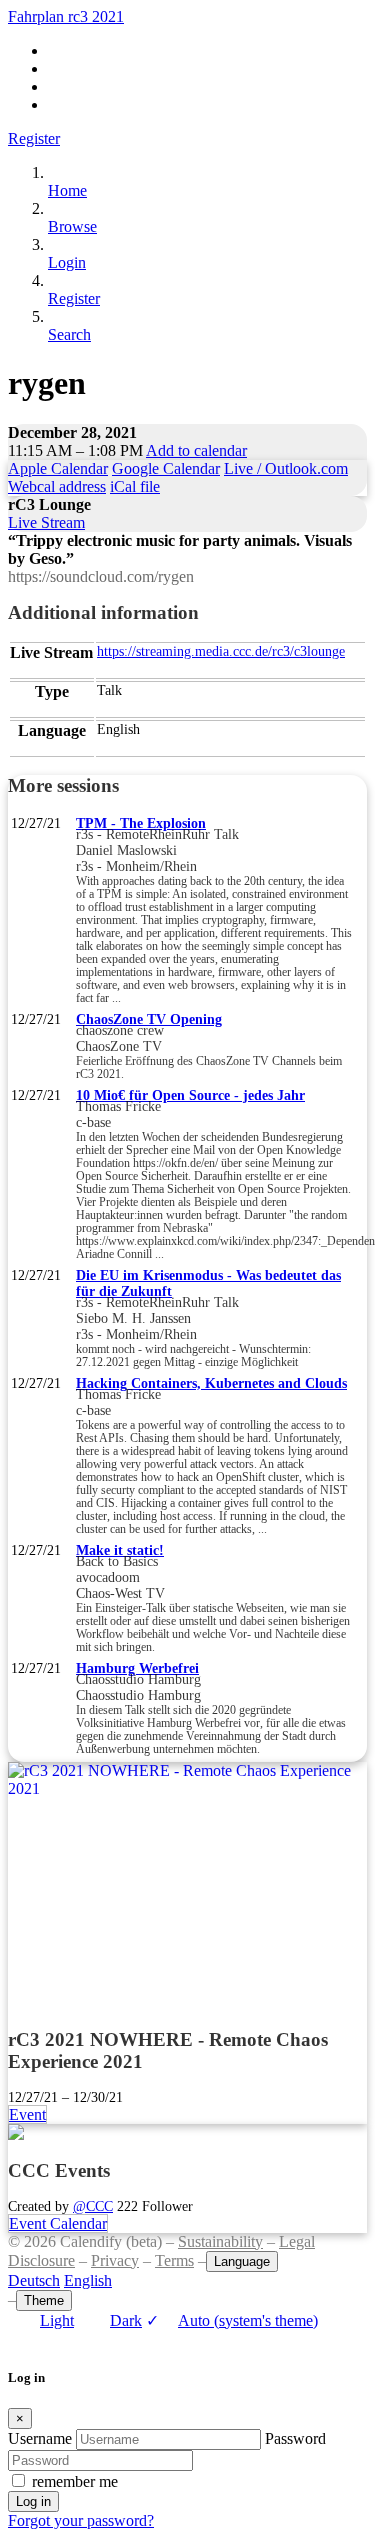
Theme (44, 2300)
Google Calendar (166, 468)
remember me (75, 2481)
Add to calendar (196, 450)
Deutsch (34, 2280)
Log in (33, 2501)
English (88, 2280)
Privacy (115, 2260)
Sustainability (220, 2241)
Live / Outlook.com (286, 468)
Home (67, 190)
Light (57, 2320)
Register (34, 138)
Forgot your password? (81, 2520)
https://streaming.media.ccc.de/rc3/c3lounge (221, 651)
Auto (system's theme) (232, 2320)
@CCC (93, 2206)
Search (69, 334)
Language (242, 2261)
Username (40, 2438)
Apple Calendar (58, 468)
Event (27, 2114)
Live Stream (46, 522)
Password (295, 2438)
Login (67, 262)
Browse (72, 226)
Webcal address (57, 486)
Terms (174, 2260)
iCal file (135, 486)
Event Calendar (58, 2223)
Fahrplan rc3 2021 (66, 16)
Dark (126, 2320)
